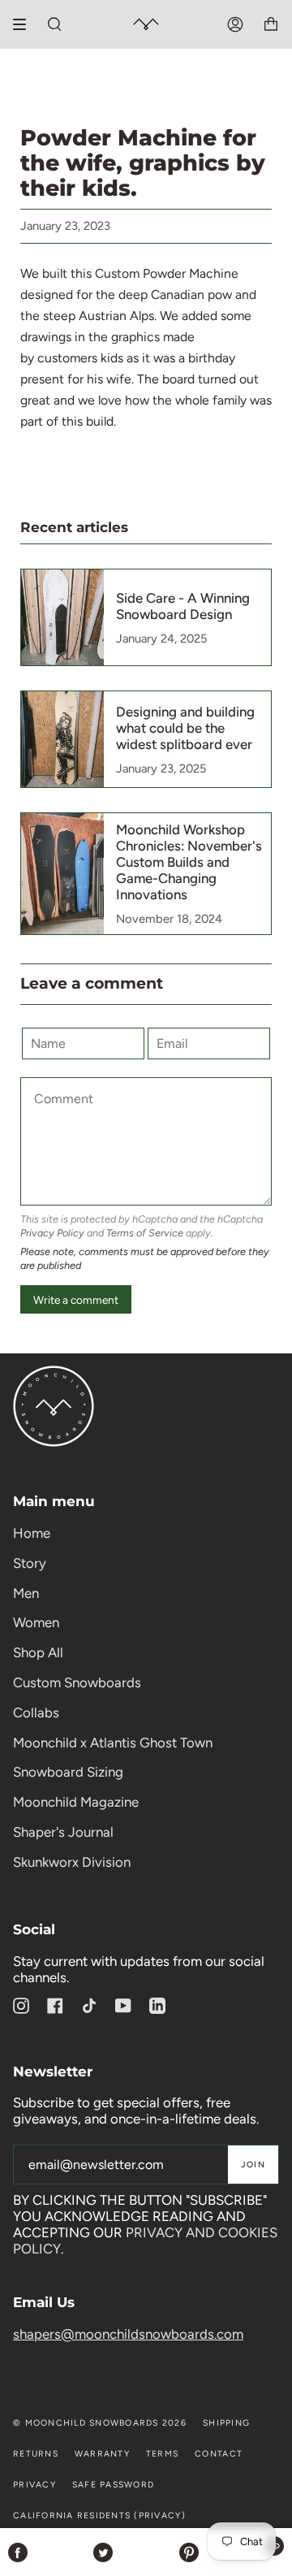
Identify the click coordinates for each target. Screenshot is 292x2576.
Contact (219, 2454)
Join (253, 2165)
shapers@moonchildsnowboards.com (128, 2334)
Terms (162, 2454)
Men (26, 1593)
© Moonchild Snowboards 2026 (100, 2423)
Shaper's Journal (63, 1832)
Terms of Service (145, 1233)
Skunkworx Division (72, 1862)
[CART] (271, 24)
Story (30, 1563)
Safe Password (113, 2485)
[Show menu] (25, 24)
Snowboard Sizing (68, 1772)
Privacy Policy (52, 1233)
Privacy (34, 2485)
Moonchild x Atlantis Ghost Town (113, 1743)
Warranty (102, 2454)
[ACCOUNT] (235, 24)
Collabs (36, 1712)
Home (32, 1533)
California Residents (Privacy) (99, 2515)
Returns (36, 2454)
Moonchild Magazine (76, 1802)
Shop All (38, 1652)
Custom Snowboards (77, 1682)
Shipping (226, 2423)
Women (36, 1622)
